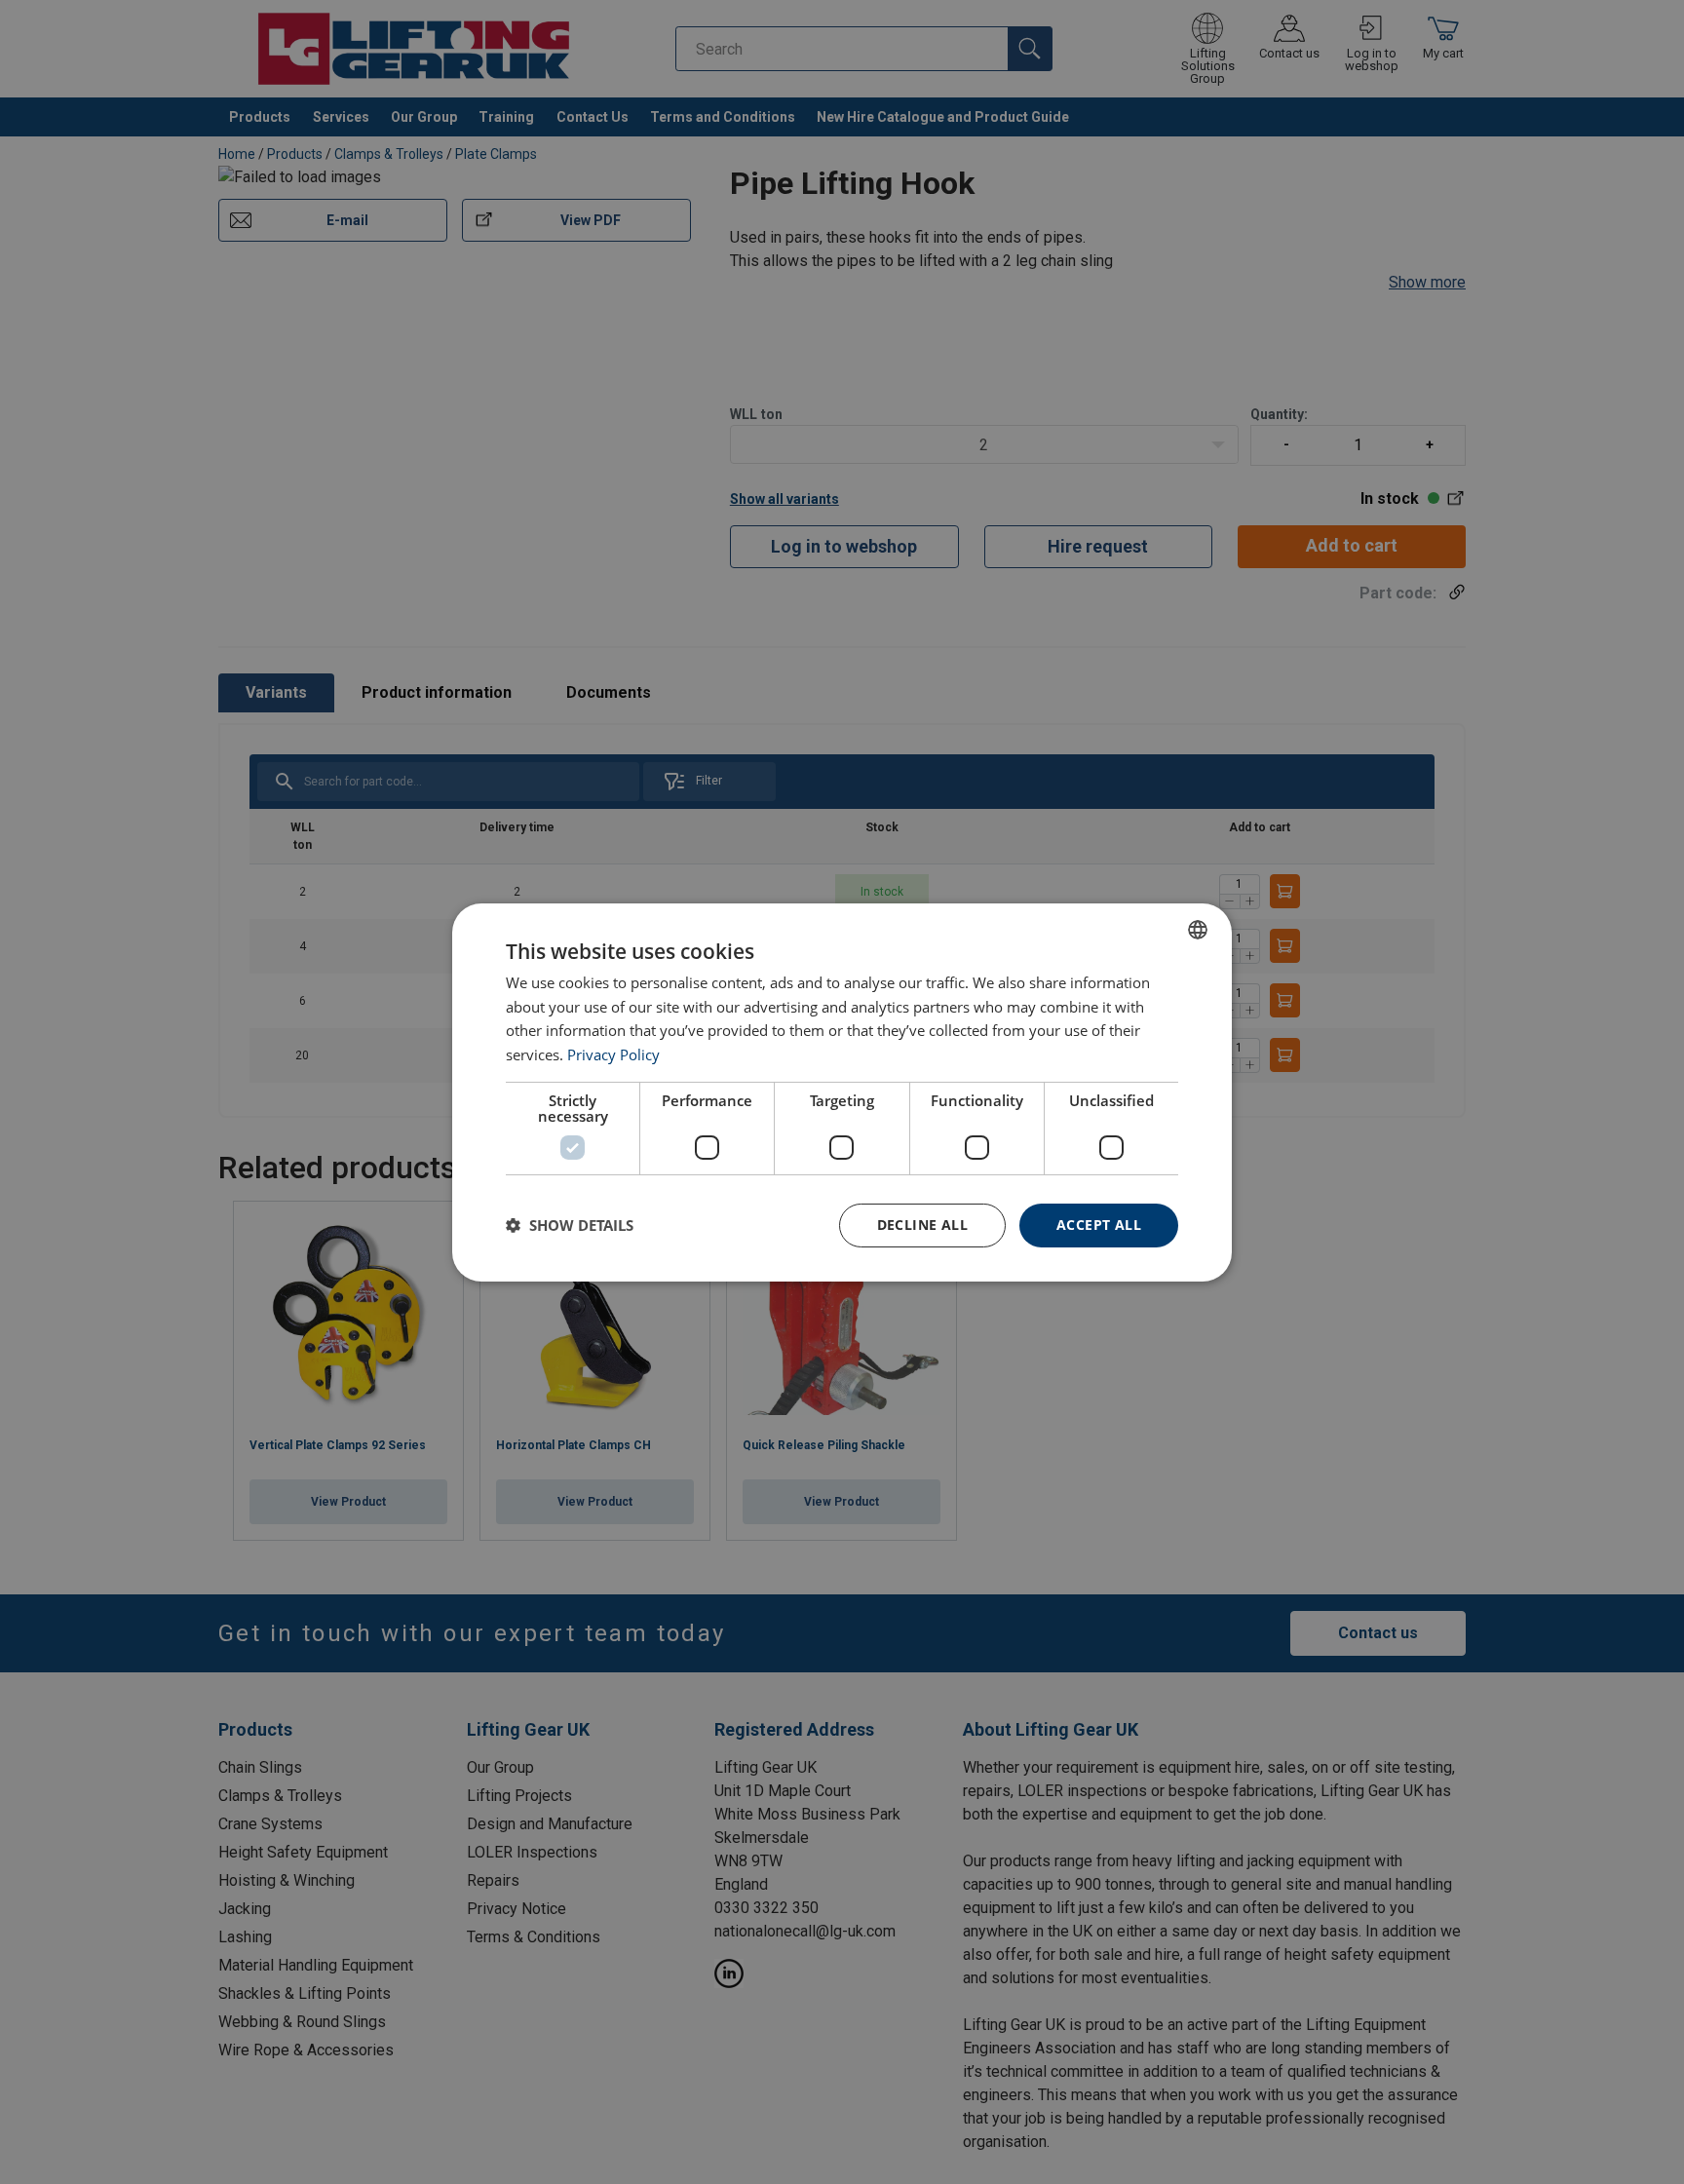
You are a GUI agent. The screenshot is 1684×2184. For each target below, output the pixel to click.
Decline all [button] (922, 1225)
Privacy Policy (613, 1054)
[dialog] (842, 1092)
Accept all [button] (1099, 1225)
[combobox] (1198, 929)
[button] (570, 1225)
